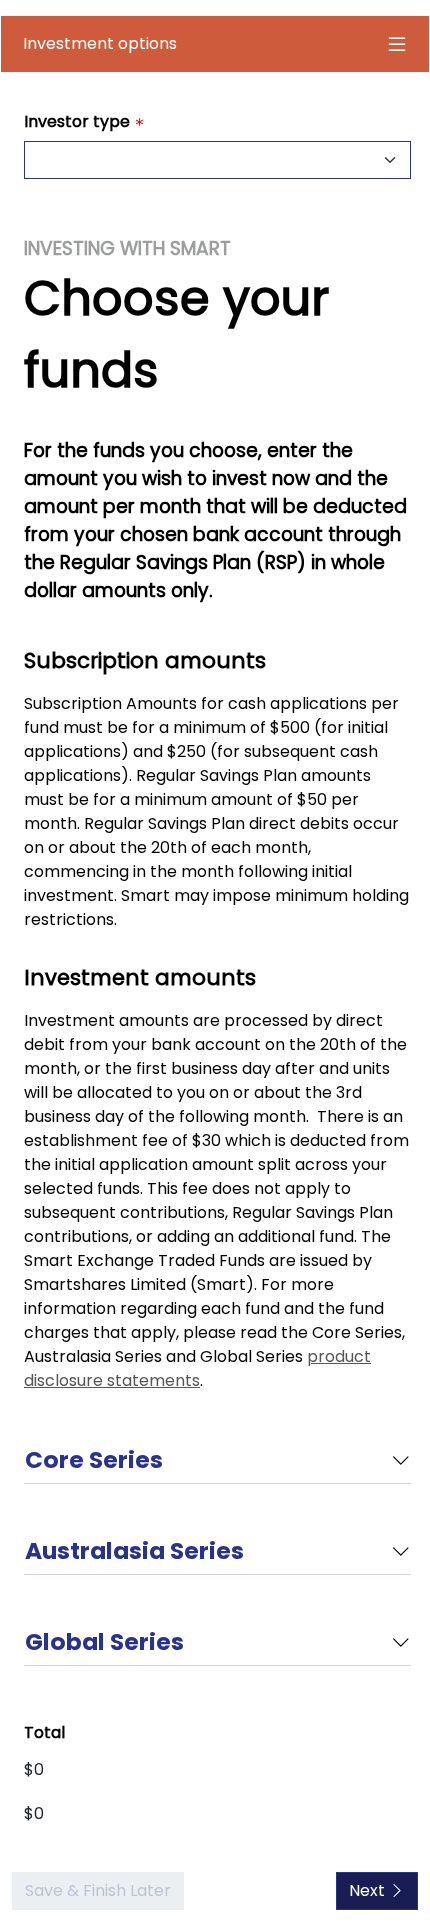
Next (369, 1890)
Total (44, 1732)
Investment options (100, 43)
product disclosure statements (197, 1368)
